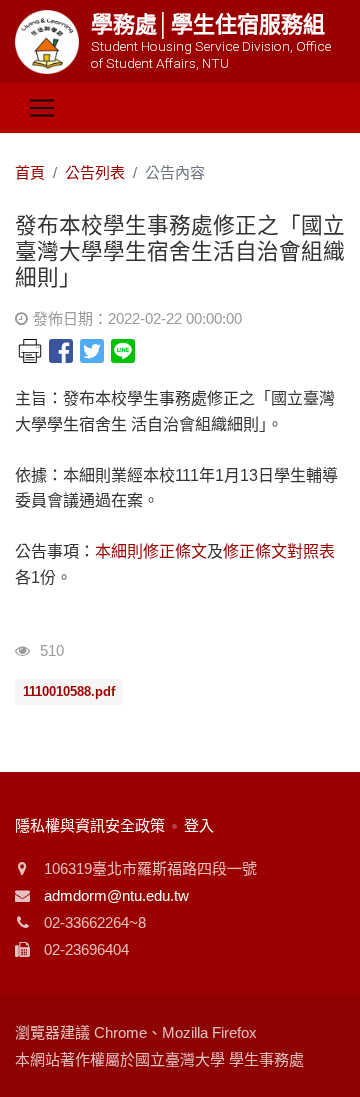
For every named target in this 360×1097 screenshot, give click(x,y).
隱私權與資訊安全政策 (90, 825)
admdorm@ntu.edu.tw (116, 895)
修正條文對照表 (279, 551)
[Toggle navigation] (42, 108)
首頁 (30, 172)
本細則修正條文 (151, 551)
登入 (199, 825)
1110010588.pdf (69, 691)
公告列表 (95, 172)
